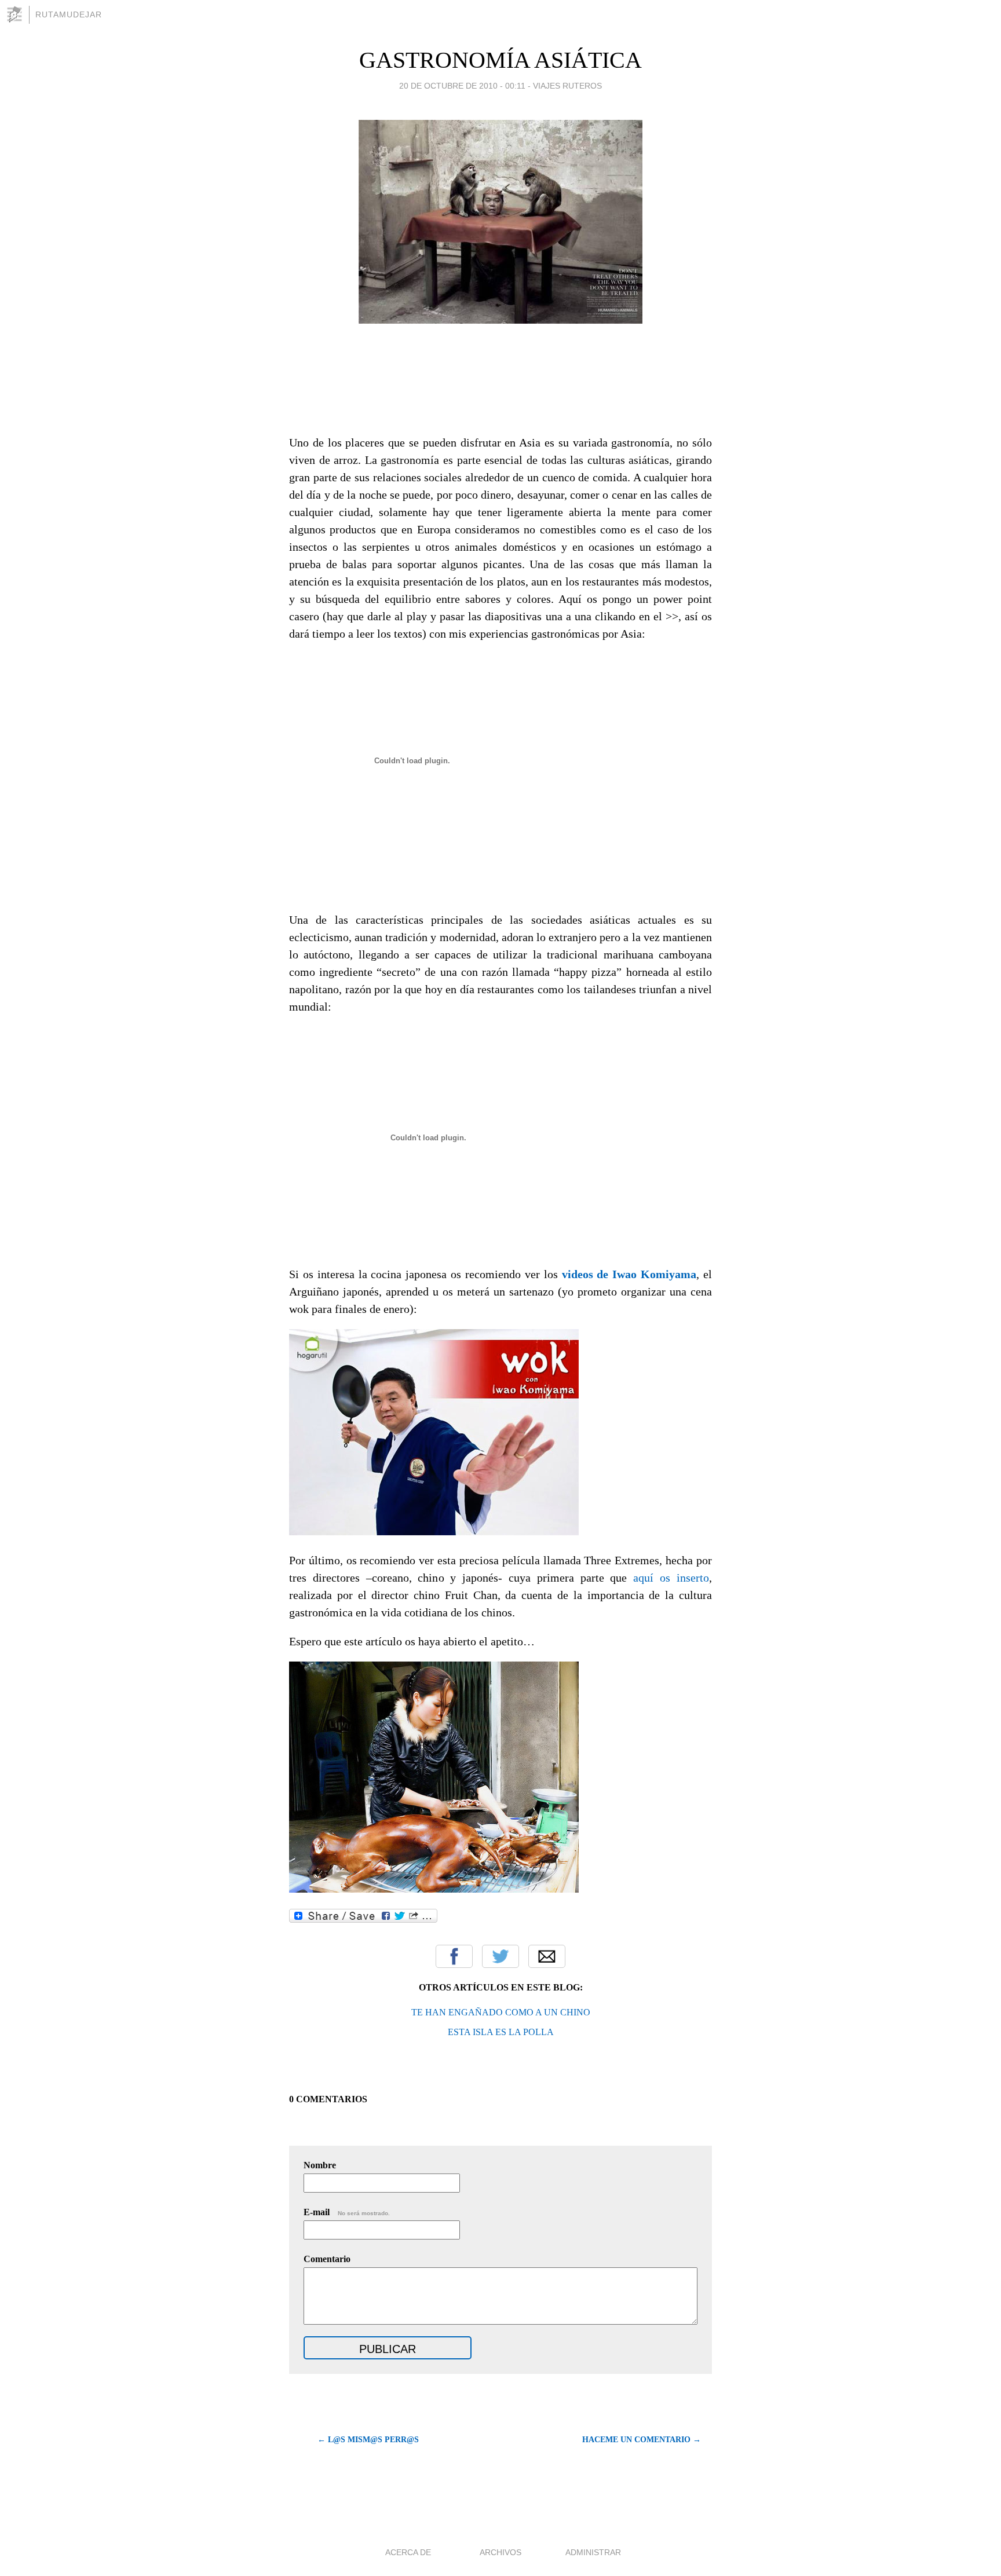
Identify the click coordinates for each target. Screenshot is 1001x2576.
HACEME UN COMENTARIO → (642, 2440)
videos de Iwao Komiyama (629, 1274)
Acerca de (408, 2552)
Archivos (500, 2552)
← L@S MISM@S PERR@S (368, 2440)
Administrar (593, 2552)
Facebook (454, 1956)
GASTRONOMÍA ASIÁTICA (500, 60)
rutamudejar (69, 14)
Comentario (327, 2259)
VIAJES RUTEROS (567, 86)
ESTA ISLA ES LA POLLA (501, 2032)
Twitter (500, 1956)
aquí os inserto (671, 1578)
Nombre (320, 2165)
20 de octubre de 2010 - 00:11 (462, 86)
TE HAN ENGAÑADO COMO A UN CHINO (501, 2012)
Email (547, 1956)
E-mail (347, 2212)
